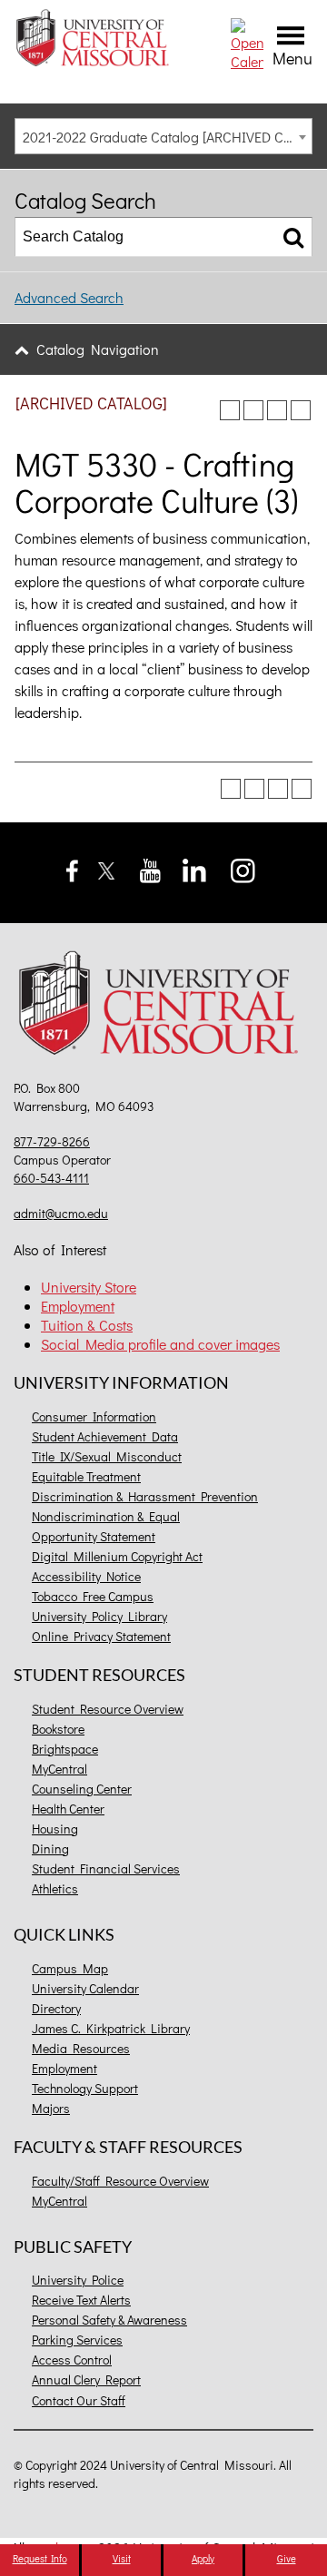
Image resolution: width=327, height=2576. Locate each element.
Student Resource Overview (108, 1709)
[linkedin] (194, 868)
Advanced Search (69, 297)
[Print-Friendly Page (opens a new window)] (277, 410)
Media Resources (81, 2048)
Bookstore (58, 1729)
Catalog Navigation (98, 349)
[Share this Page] (253, 410)
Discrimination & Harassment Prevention (145, 1496)
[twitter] (107, 868)
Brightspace (65, 1749)
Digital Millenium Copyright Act (117, 1556)
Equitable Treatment (86, 1476)
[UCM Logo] (163, 1006)
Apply (203, 2558)
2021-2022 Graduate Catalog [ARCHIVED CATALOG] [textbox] (167, 137)
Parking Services (77, 2340)
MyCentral (59, 1769)
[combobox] (163, 136)
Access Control (72, 2360)
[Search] (293, 237)
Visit (122, 2558)
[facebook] (72, 868)
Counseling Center (82, 1789)
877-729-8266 (52, 1141)
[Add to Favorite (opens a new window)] (230, 410)
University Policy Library (99, 1616)
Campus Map (70, 1968)
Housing (55, 1829)
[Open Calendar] (247, 42)
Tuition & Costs (87, 1325)
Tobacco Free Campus (93, 1596)
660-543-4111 (51, 1178)
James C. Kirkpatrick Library (111, 2028)
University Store (89, 1287)
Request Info (40, 2558)
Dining (50, 1848)
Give (287, 2558)
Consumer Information (94, 1416)
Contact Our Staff (79, 2400)
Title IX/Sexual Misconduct (107, 1456)
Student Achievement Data (105, 1436)
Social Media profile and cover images (160, 1344)
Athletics (55, 1888)
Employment (78, 1306)
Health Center (68, 1809)
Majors (51, 2108)
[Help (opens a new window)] (301, 410)
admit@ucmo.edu (61, 1213)
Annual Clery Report (86, 2379)
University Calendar (85, 1988)
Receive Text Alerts (81, 2300)
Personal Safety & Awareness (109, 2320)
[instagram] (243, 868)
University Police (78, 2280)
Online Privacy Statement (101, 1636)
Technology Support (85, 2088)
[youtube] (150, 868)
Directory (56, 2008)
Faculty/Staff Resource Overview (120, 2181)
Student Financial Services (106, 1868)
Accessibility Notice (86, 1576)
